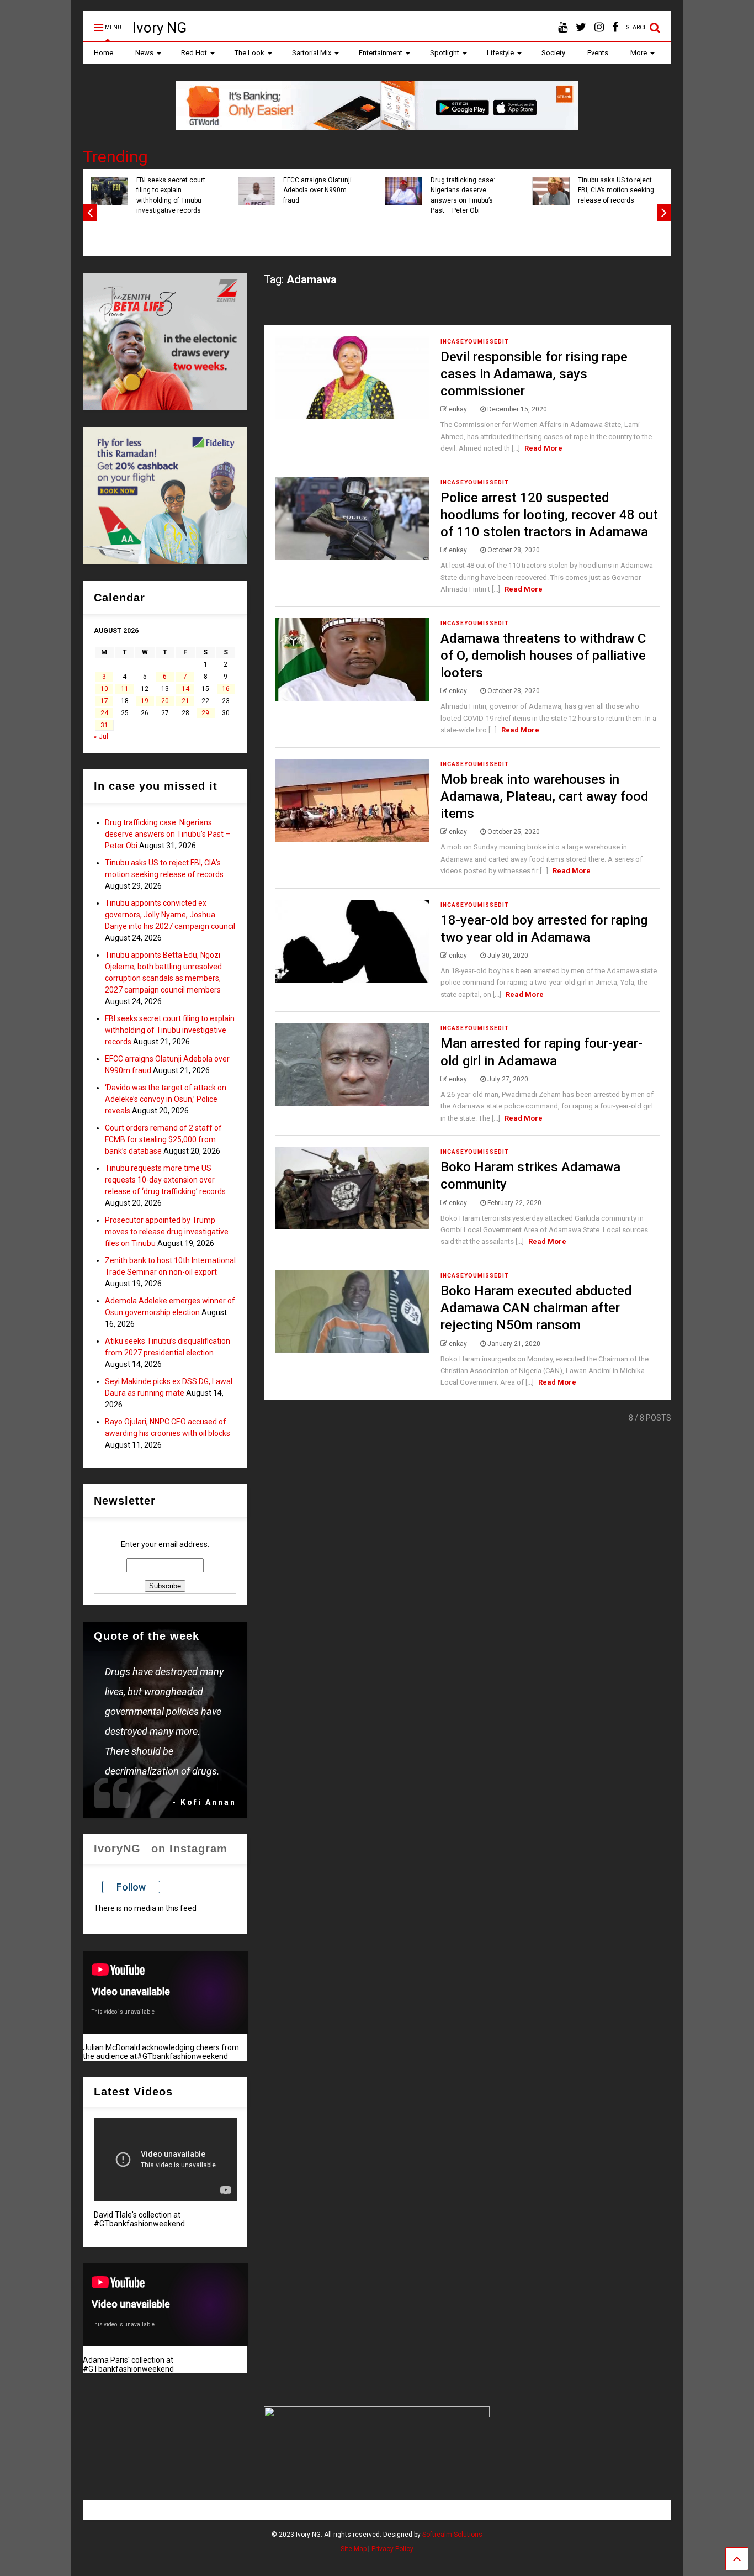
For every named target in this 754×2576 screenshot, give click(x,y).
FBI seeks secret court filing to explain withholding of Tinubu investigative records (643, 195)
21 (185, 701)
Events (598, 53)
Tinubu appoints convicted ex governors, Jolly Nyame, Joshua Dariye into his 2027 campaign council (170, 915)
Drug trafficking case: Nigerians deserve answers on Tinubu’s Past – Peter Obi (168, 834)
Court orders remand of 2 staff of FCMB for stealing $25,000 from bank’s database (163, 1139)
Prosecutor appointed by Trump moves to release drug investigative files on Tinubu (167, 1232)
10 (104, 689)
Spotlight (445, 53)
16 (226, 689)
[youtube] (563, 27)
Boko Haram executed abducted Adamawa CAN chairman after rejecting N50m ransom (536, 1308)
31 (104, 725)
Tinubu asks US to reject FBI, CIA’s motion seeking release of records (205, 190)
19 (145, 701)
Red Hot (194, 53)
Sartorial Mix (312, 53)
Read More (543, 448)
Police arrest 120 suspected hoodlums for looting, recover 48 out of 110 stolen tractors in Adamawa (549, 515)
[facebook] (615, 27)
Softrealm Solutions (452, 2535)
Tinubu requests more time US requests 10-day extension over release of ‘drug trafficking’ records (165, 1180)
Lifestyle (500, 53)
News (144, 53)
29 (205, 713)
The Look (249, 53)
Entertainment (381, 53)
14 (185, 689)
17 (104, 701)
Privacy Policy (392, 2549)
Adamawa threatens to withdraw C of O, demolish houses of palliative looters (543, 656)
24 (104, 713)
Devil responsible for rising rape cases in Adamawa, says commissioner (534, 374)
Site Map (354, 2549)
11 (125, 689)
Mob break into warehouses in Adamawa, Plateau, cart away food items (545, 796)
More (639, 53)
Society (553, 53)
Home (103, 53)
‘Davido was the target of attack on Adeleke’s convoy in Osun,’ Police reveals (166, 1099)
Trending (115, 157)
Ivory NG (160, 28)
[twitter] (581, 27)
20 (165, 701)
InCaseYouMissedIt (475, 342)
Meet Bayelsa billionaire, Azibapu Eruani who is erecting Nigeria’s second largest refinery (499, 195)
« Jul (101, 737)
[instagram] (599, 27)
